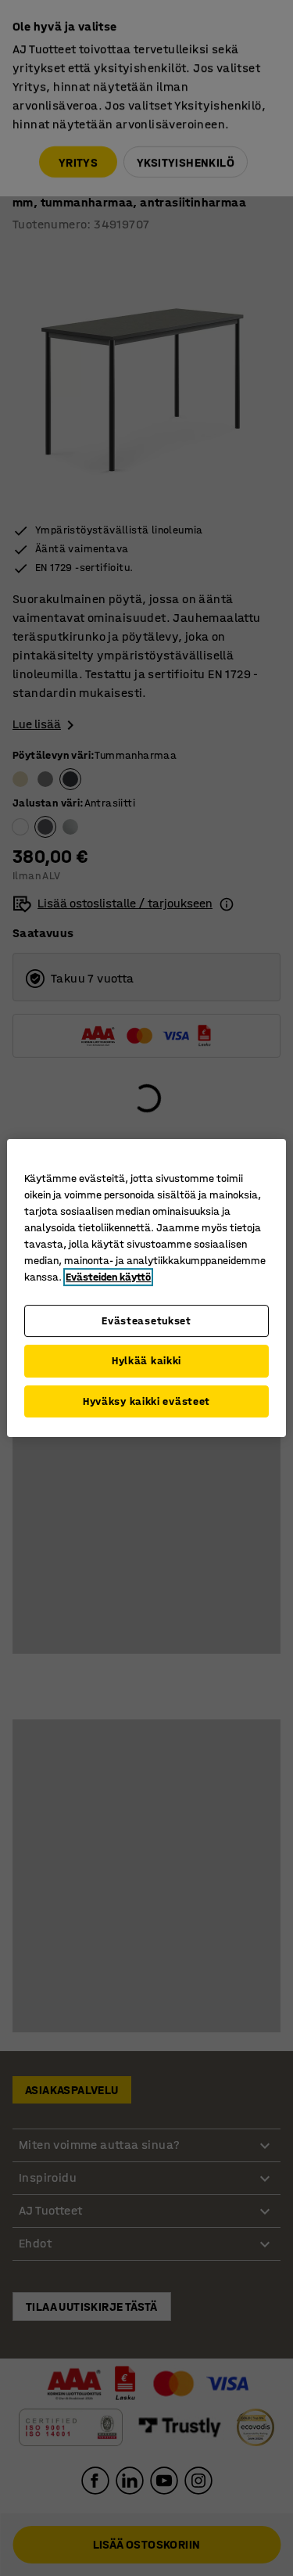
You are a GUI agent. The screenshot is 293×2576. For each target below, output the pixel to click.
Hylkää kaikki (146, 1361)
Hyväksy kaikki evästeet (146, 1401)
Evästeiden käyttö (108, 1277)
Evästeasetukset (146, 1321)
